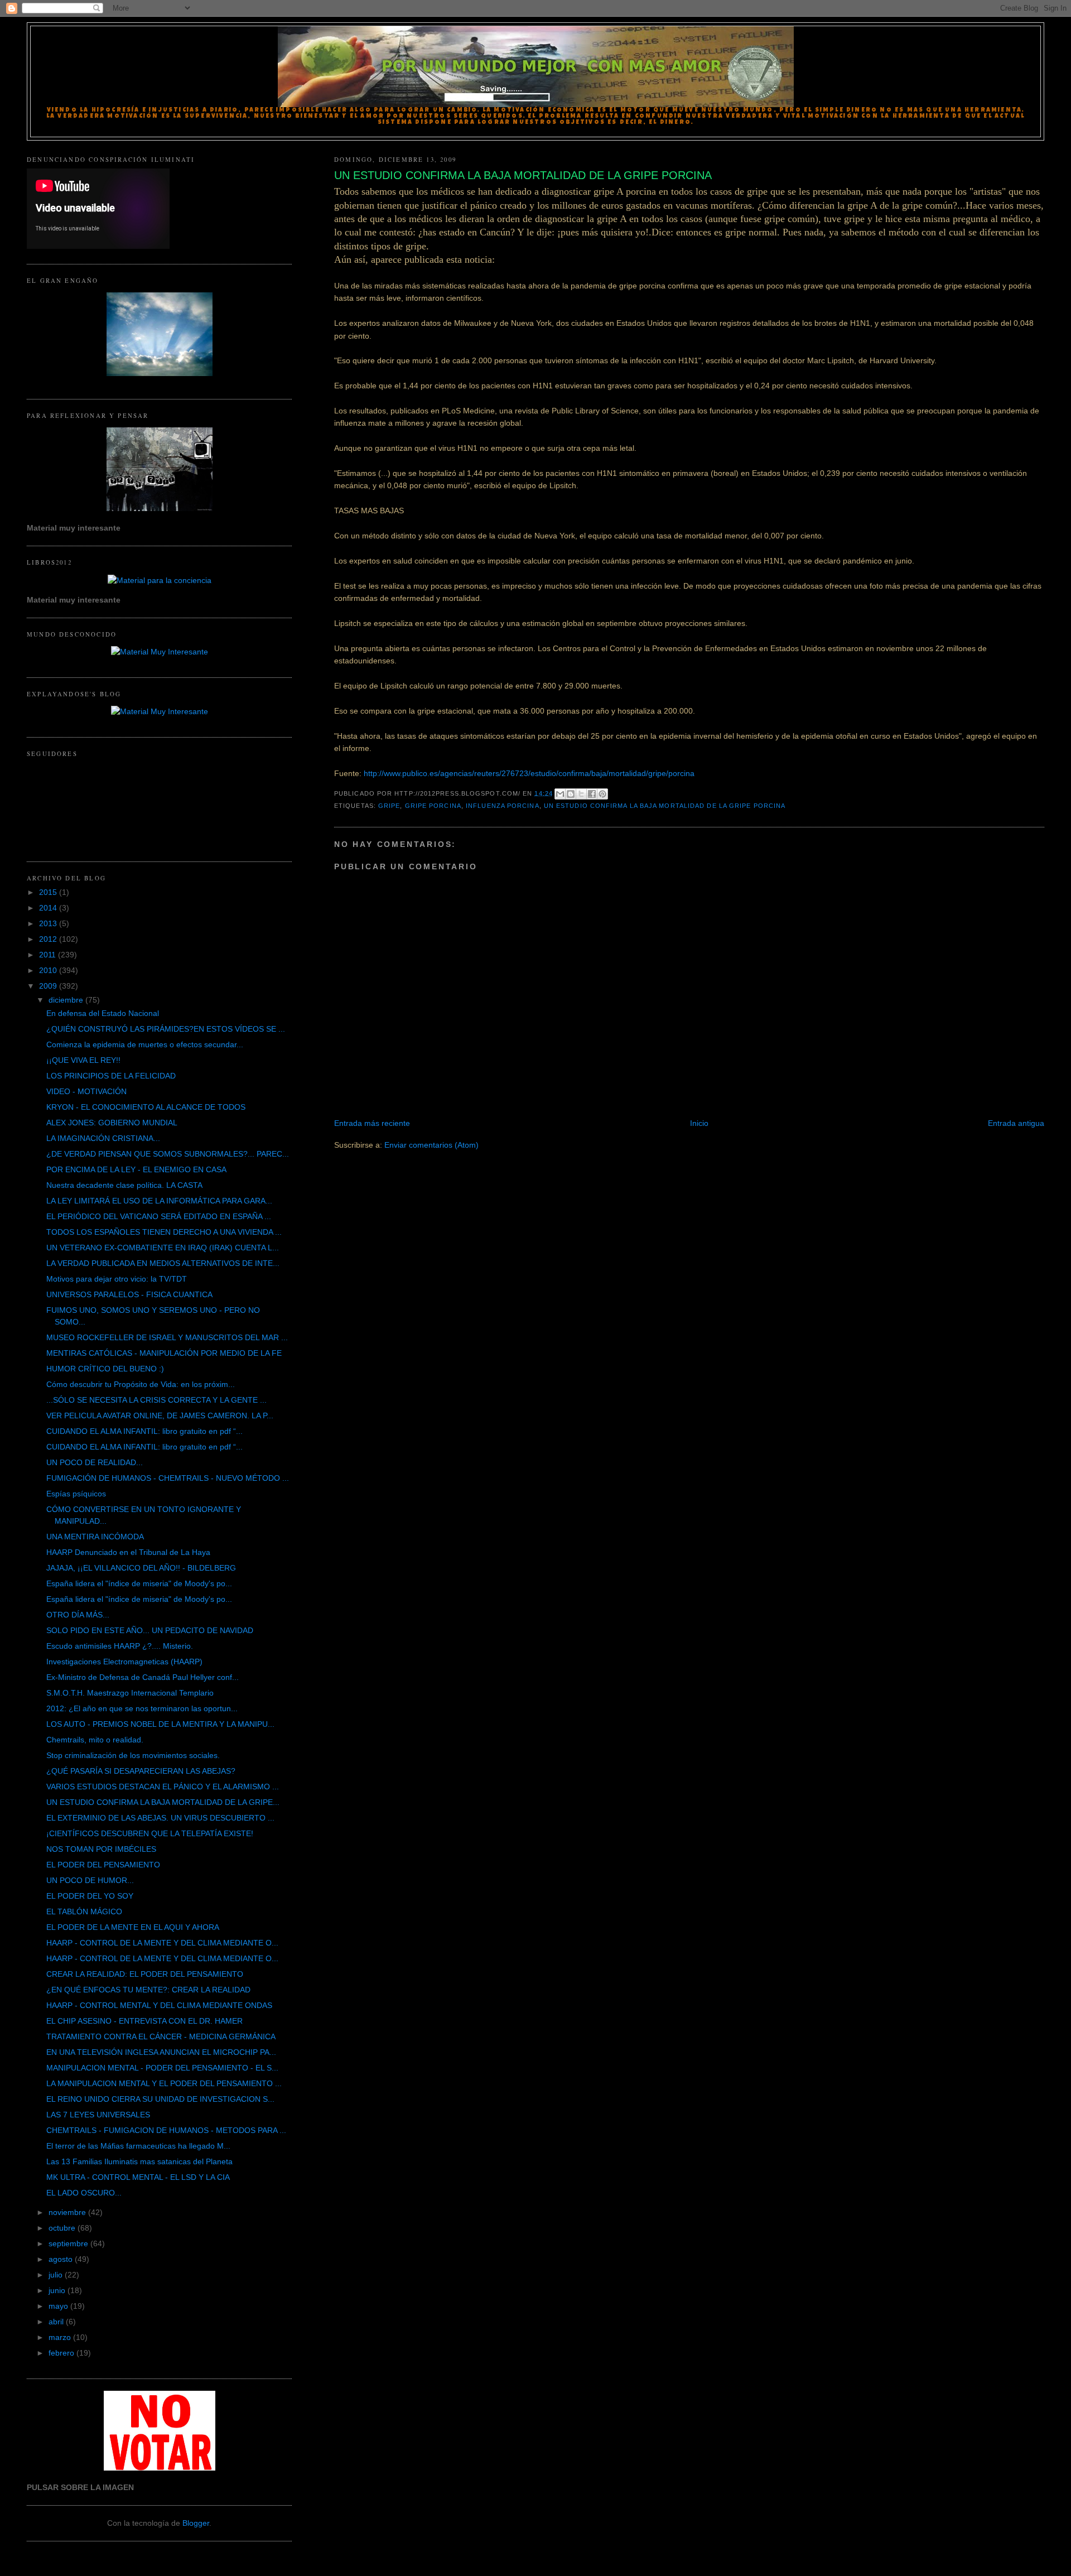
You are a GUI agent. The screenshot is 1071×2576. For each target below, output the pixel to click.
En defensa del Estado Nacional (103, 1013)
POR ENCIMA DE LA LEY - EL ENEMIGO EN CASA (136, 1169)
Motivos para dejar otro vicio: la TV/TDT (117, 1279)
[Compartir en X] (581, 794)
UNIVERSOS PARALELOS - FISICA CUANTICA (129, 1294)
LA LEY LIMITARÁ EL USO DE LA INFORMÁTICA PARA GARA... (159, 1201)
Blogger (196, 2523)
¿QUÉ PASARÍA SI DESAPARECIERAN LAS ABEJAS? (141, 1771)
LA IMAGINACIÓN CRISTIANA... (103, 1138)
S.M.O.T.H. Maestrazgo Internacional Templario (130, 1693)
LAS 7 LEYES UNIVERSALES (98, 2115)
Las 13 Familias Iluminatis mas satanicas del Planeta (139, 2161)
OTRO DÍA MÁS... (78, 1615)
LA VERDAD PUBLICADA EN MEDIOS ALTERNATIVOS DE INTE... (163, 1263)
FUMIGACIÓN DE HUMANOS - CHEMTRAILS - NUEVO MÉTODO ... (168, 1478)
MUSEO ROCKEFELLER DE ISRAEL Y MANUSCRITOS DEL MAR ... (167, 1337)
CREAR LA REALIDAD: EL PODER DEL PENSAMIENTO (145, 1974)
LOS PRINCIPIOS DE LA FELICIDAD (111, 1076)
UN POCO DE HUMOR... (90, 1880)
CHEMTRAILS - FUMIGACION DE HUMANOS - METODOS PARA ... (166, 2130)
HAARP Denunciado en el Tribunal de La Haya (128, 1552)
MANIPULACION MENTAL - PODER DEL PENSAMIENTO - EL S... (162, 2068)
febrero (62, 2353)
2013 (49, 923)
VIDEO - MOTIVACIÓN (86, 1091)
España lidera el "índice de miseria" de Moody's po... (139, 1583)
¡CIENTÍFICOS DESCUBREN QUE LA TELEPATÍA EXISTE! (150, 1833)
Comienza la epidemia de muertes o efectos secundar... (145, 1044)
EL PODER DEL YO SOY (90, 1896)
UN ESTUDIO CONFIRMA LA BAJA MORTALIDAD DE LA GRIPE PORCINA (665, 806)
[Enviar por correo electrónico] (560, 794)
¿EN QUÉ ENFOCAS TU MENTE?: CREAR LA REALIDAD (148, 1990)
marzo (61, 2337)
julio (57, 2275)
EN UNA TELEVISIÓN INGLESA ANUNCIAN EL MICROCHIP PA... (161, 2052)
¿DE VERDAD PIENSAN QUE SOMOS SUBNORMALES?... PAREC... (168, 1154)
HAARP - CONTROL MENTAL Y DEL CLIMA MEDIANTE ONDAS (159, 2005)
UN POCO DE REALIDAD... (95, 1462)
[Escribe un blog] (571, 794)
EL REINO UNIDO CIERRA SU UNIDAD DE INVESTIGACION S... (160, 2099)
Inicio (699, 1123)
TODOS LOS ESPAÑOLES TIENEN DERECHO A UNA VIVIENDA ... (164, 1232)
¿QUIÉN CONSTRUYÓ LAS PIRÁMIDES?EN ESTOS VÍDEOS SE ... (166, 1029)
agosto (62, 2259)
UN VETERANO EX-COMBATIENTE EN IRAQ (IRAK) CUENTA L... (163, 1248)
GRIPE (389, 806)
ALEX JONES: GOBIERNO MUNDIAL (112, 1123)
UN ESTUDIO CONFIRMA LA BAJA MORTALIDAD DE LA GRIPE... (163, 1802)
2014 (49, 908)
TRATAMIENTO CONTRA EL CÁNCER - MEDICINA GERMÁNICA (161, 2036)
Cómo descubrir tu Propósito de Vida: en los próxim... (141, 1384)
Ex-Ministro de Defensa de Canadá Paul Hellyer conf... (143, 1677)
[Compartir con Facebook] (592, 794)
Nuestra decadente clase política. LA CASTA (124, 1185)
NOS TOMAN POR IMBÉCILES (101, 1849)
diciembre (67, 1000)
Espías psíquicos (76, 1494)
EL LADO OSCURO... (84, 2193)
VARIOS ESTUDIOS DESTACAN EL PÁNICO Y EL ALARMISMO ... (163, 1787)
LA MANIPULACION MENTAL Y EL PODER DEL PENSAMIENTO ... (164, 2083)
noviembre (68, 2212)
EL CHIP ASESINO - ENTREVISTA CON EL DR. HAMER (144, 2021)
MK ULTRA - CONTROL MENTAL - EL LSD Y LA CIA (138, 2177)
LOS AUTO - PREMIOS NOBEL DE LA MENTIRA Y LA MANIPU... (160, 1724)
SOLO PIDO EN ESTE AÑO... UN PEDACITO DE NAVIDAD (150, 1630)
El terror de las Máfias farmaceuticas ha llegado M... (138, 2146)
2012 (49, 939)
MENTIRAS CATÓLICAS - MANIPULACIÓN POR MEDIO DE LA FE (164, 1353)
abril (57, 2322)
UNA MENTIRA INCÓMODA (95, 1537)
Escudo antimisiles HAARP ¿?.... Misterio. (120, 1646)
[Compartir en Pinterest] (602, 794)
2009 (49, 986)
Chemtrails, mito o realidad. (95, 1740)
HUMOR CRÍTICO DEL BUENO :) (105, 1369)
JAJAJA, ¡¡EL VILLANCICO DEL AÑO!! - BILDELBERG (141, 1568)
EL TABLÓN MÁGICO (84, 1911)
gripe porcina (433, 806)
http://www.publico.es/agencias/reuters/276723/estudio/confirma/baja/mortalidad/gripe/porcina (529, 773)
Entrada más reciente (372, 1123)
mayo (59, 2306)
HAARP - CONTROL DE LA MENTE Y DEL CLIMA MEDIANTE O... (162, 1943)
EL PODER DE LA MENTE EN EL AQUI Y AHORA (133, 1927)
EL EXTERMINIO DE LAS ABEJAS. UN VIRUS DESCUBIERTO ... (160, 1818)
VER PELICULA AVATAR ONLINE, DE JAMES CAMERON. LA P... (160, 1415)
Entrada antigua (1016, 1123)
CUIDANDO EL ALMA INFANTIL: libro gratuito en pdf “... (144, 1431)
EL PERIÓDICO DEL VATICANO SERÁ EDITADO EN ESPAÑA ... (159, 1216)
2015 (49, 892)
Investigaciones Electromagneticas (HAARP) (124, 1662)
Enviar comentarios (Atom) (431, 1145)
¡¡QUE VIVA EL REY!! (83, 1060)
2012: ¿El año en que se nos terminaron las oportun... (142, 1708)
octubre (63, 2228)
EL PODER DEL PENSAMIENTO (103, 1865)
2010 (49, 970)
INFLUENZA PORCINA (503, 806)
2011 (49, 955)
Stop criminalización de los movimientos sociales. (133, 1755)
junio (58, 2290)
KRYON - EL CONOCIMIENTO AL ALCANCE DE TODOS (146, 1107)
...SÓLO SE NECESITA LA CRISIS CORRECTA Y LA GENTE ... (156, 1400)
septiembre (69, 2243)
